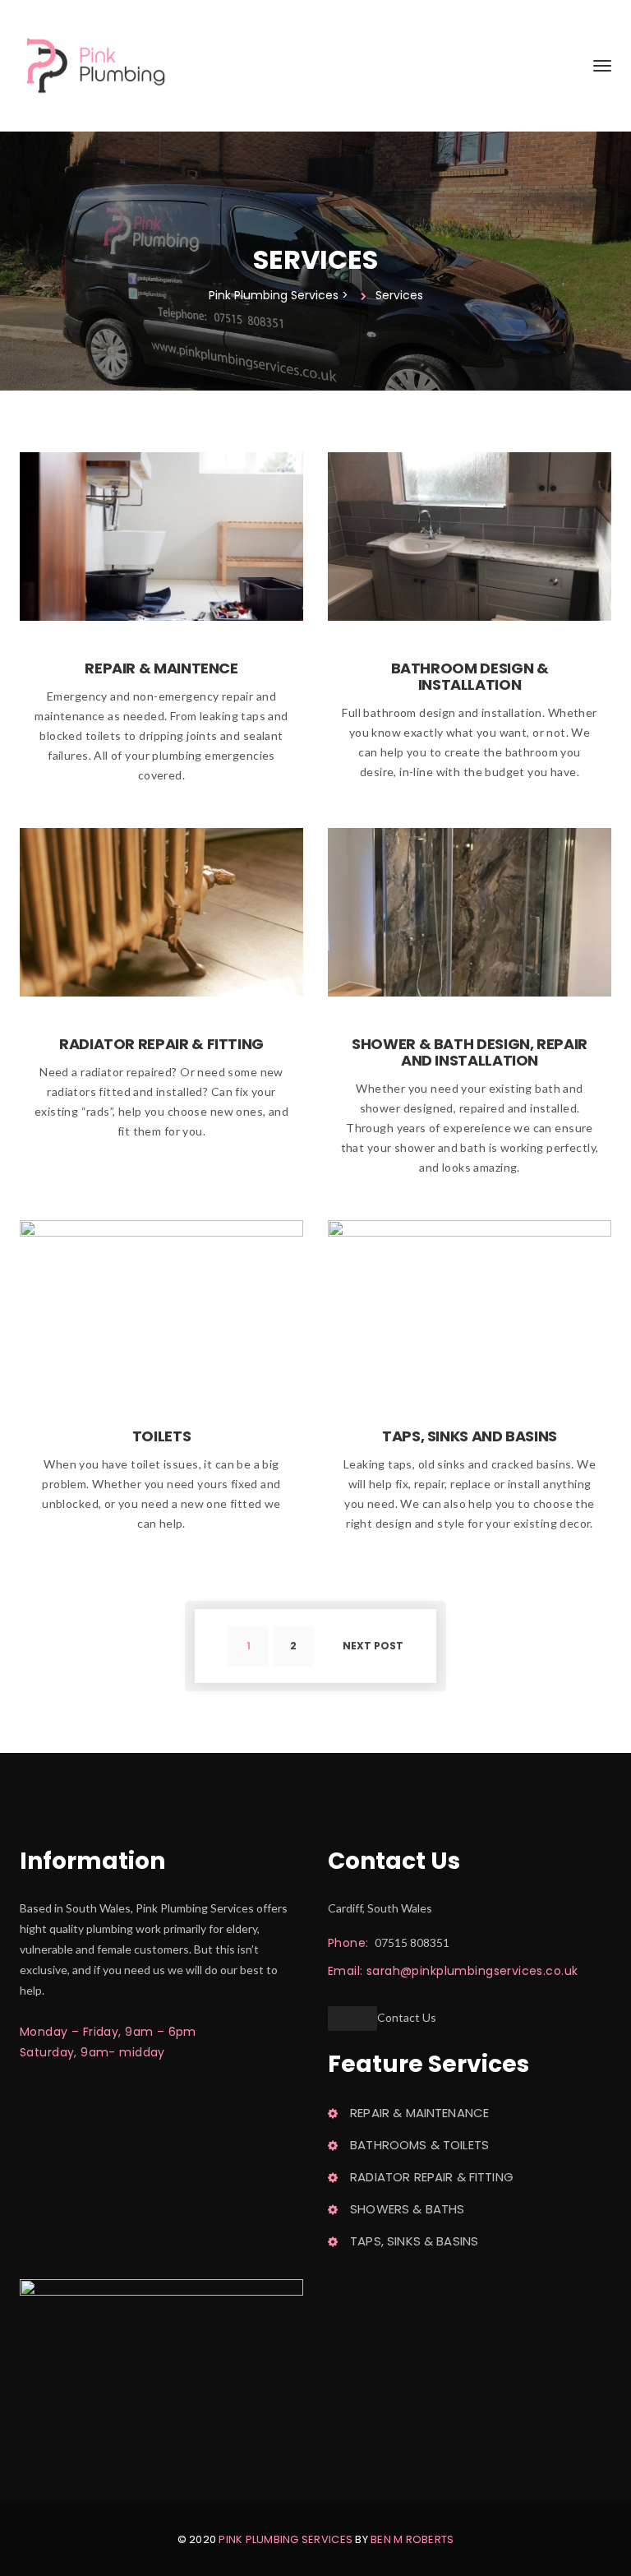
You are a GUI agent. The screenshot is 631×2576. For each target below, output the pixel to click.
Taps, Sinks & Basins (414, 2241)
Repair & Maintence (161, 668)
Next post (373, 1646)
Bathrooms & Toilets (419, 2145)
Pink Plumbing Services (286, 2539)
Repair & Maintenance (419, 2113)
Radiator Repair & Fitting (161, 1044)
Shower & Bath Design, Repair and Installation (470, 1052)
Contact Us (407, 2017)
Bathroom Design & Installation (470, 676)
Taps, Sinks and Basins (470, 1436)
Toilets (161, 1436)
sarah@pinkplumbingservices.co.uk (472, 1971)
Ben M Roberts (412, 2539)
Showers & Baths (407, 2209)
